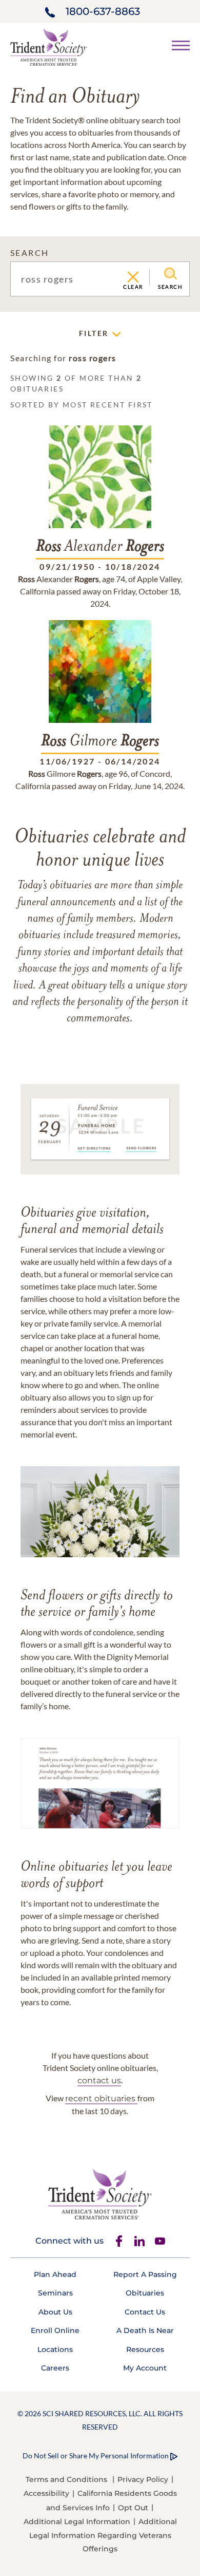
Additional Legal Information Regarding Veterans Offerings (103, 2535)
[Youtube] (160, 2241)
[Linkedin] (139, 2241)
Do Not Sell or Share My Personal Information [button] (96, 2456)
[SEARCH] (171, 274)
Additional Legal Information (77, 2522)
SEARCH (29, 253)
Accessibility (46, 2493)
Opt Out (133, 2508)
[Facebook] (119, 2241)
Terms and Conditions (66, 2479)
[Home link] (49, 46)
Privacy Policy (143, 2479)
